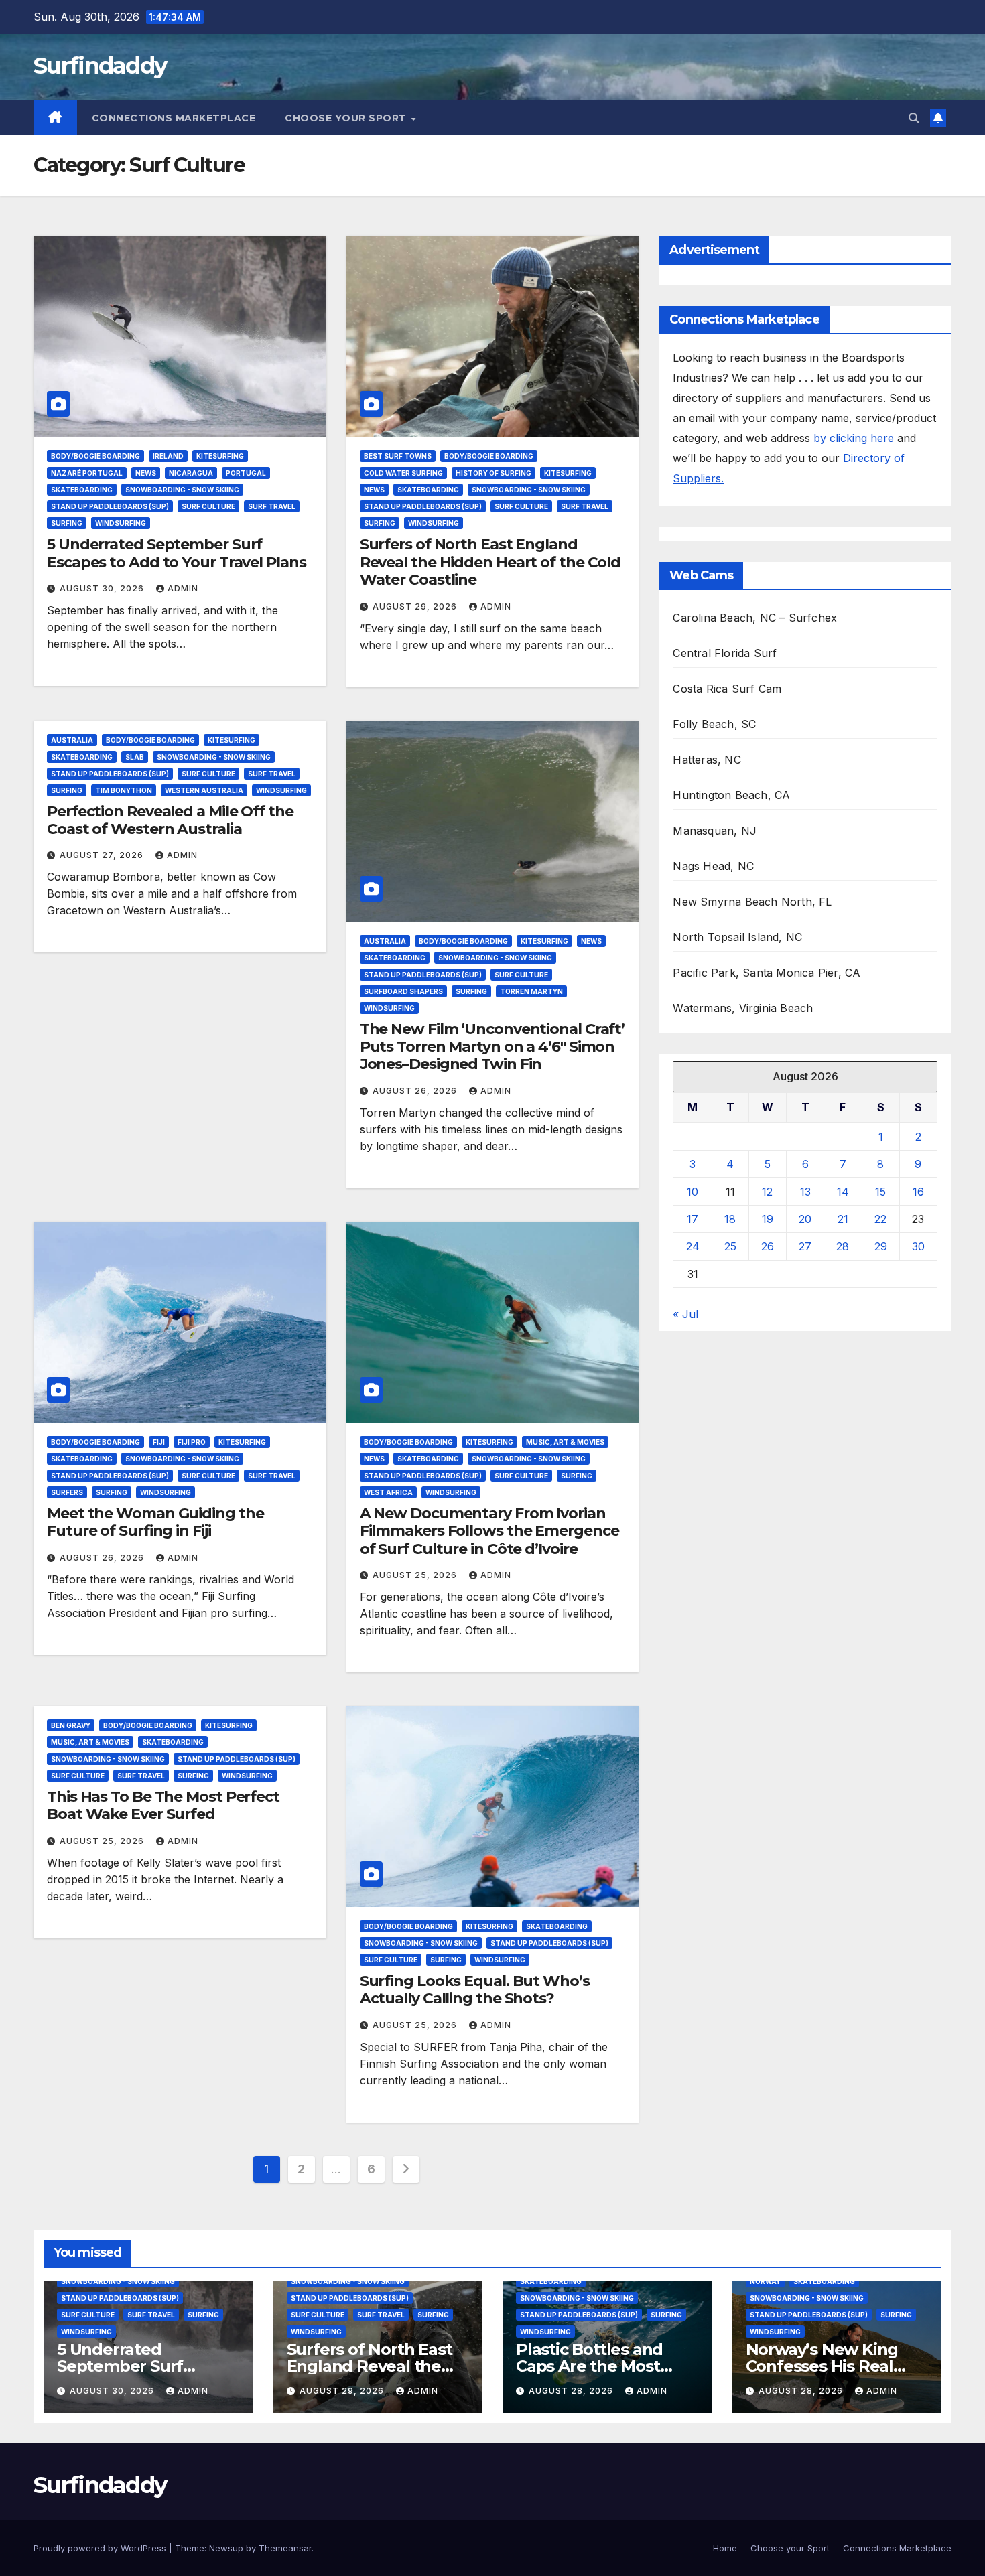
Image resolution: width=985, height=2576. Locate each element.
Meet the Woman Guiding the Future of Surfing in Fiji (155, 1522)
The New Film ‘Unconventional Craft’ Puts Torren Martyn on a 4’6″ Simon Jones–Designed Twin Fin (492, 1047)
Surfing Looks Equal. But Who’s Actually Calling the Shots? (475, 1990)
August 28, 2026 (572, 2391)
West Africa (388, 1492)
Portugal (246, 473)
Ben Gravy (71, 1725)
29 (881, 1246)
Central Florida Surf (725, 653)
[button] (914, 118)
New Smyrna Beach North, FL (752, 902)
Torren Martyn (531, 991)
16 (918, 1192)
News (146, 473)
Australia (72, 740)
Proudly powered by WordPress (101, 2548)
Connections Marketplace (174, 118)
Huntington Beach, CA (731, 795)
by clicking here (855, 438)
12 (767, 1192)
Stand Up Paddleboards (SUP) (110, 506)
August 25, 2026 (416, 1575)
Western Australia (204, 790)
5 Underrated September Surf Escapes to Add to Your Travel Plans (177, 553)
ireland (168, 456)
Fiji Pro (192, 1442)
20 (805, 1219)
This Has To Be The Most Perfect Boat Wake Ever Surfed (163, 1805)
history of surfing (494, 473)
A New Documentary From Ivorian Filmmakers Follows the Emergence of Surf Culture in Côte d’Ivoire (489, 1531)
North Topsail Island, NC (737, 937)
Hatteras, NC (707, 760)
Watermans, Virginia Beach (743, 1008)
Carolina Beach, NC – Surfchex (755, 618)
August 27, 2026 (103, 855)
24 (693, 1246)
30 (918, 1246)
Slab (135, 757)
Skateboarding (82, 490)
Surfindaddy (100, 66)
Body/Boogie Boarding (95, 456)
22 (880, 1219)
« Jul (685, 1314)
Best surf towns (398, 456)
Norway (765, 2281)
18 (730, 1219)
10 (693, 1192)
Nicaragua (191, 473)
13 (805, 1192)
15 (880, 1192)
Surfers (67, 1492)
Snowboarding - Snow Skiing (182, 490)
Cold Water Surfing (403, 473)
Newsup (226, 2548)
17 (693, 1219)
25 (730, 1246)
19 (768, 1219)
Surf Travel (272, 506)
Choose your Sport (347, 118)
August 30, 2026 (103, 588)
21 (843, 1219)
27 (805, 1246)
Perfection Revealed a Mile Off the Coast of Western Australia (170, 820)
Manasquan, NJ (715, 831)
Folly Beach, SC (714, 724)
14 (843, 1192)
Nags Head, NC (713, 866)
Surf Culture (208, 506)
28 (843, 1246)
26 (768, 1246)
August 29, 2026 (416, 606)
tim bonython (124, 790)
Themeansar (285, 2548)
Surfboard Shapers (403, 991)
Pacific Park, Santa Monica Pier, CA (767, 973)
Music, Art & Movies (565, 1442)
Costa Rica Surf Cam (727, 689)
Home (725, 2548)
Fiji (159, 1442)
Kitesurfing (220, 456)
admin (183, 588)
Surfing (67, 523)
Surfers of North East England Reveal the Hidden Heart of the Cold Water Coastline (490, 562)
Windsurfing (121, 523)
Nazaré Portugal (87, 473)
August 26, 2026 (416, 1091)
